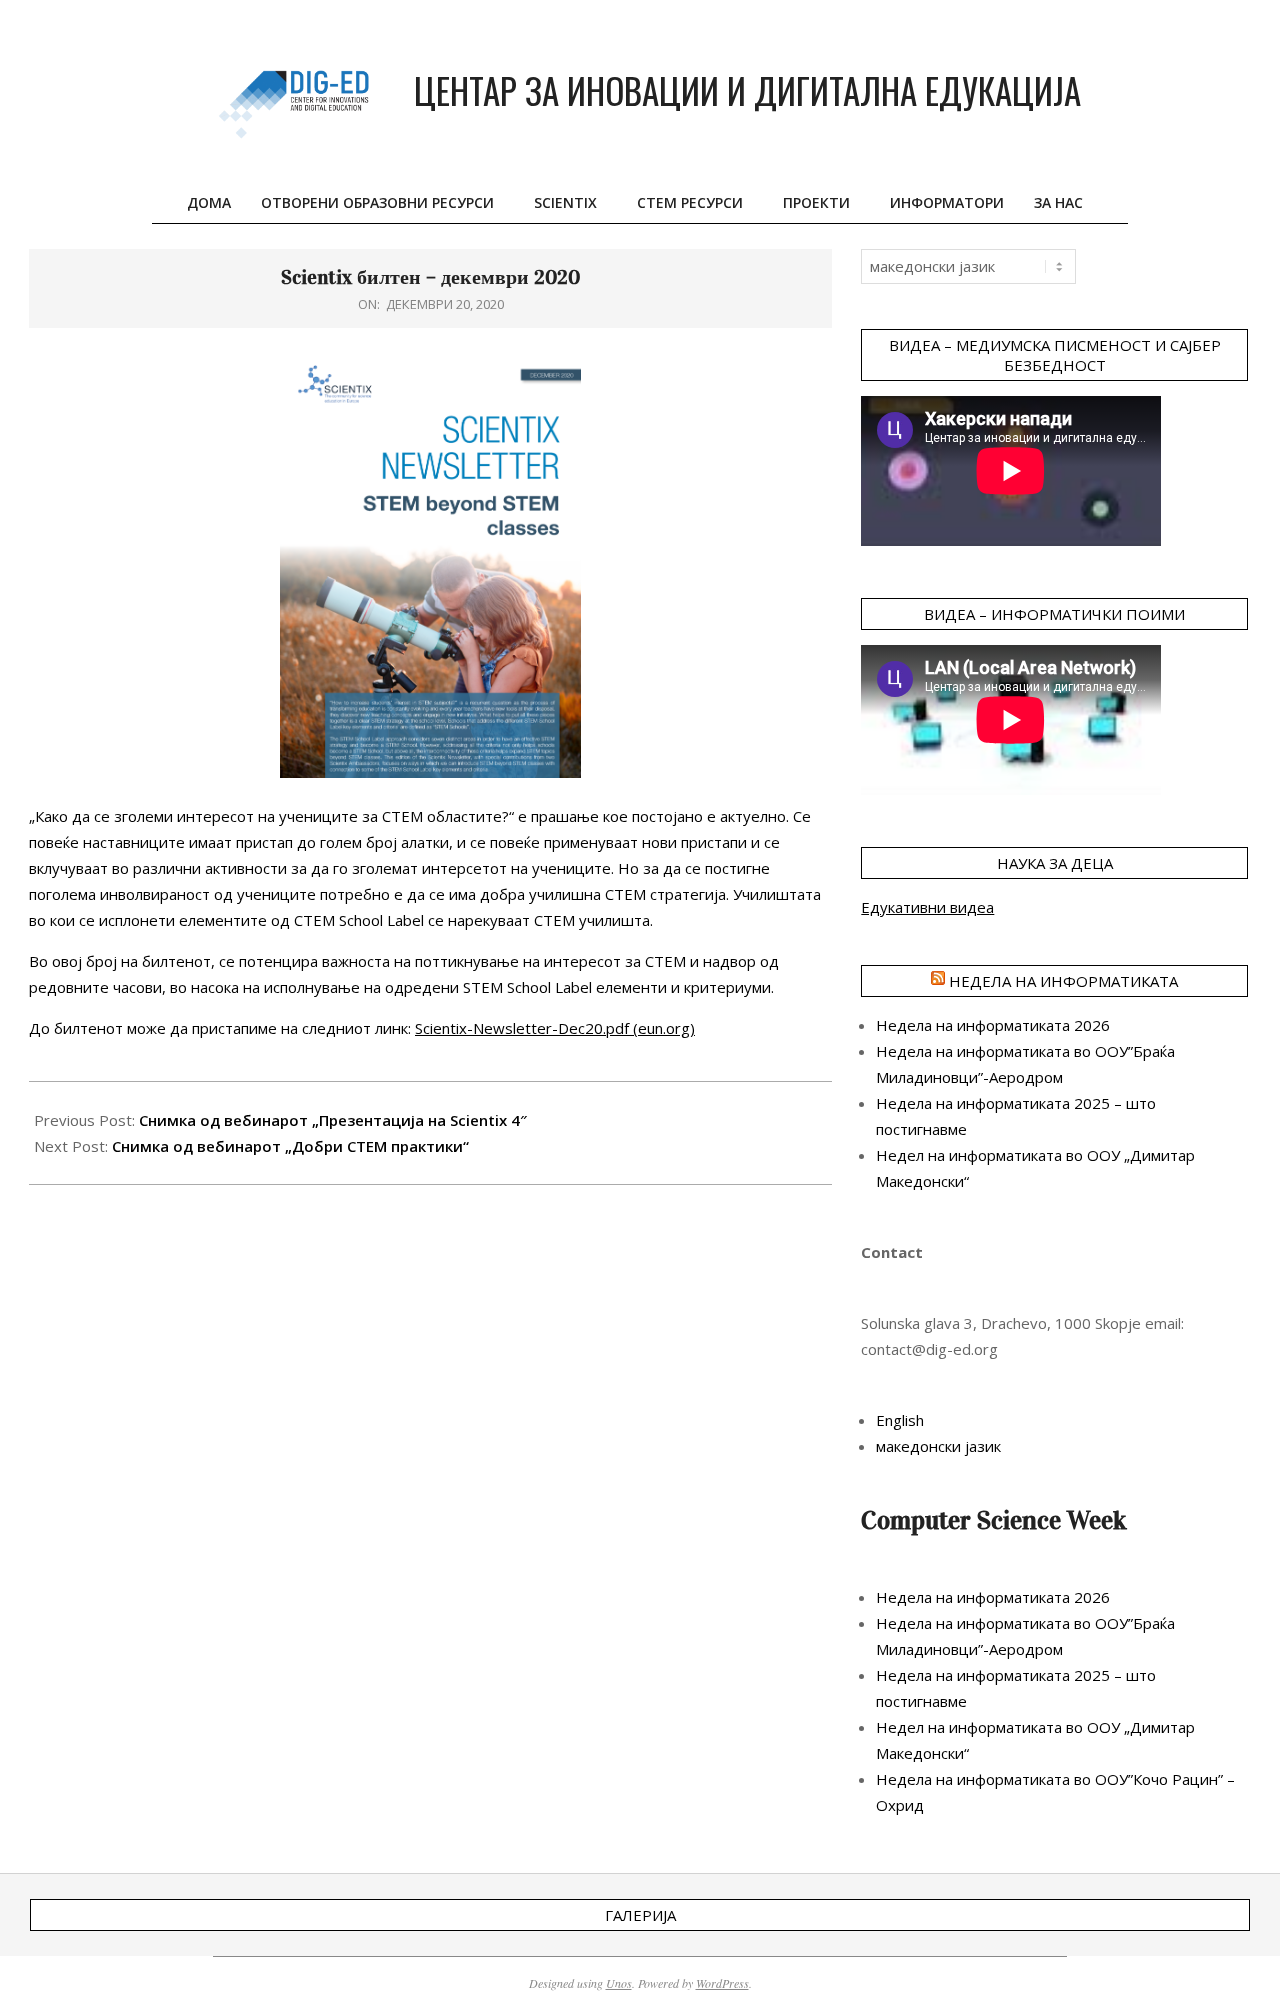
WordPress (722, 1983)
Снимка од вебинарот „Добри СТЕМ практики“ (290, 1146)
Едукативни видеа (927, 907)
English (900, 1420)
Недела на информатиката (1063, 981)
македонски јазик (938, 1446)
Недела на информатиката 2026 (993, 1025)
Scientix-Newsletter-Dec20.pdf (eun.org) (555, 1028)
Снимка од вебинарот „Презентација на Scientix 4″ (333, 1120)
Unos (619, 1983)
